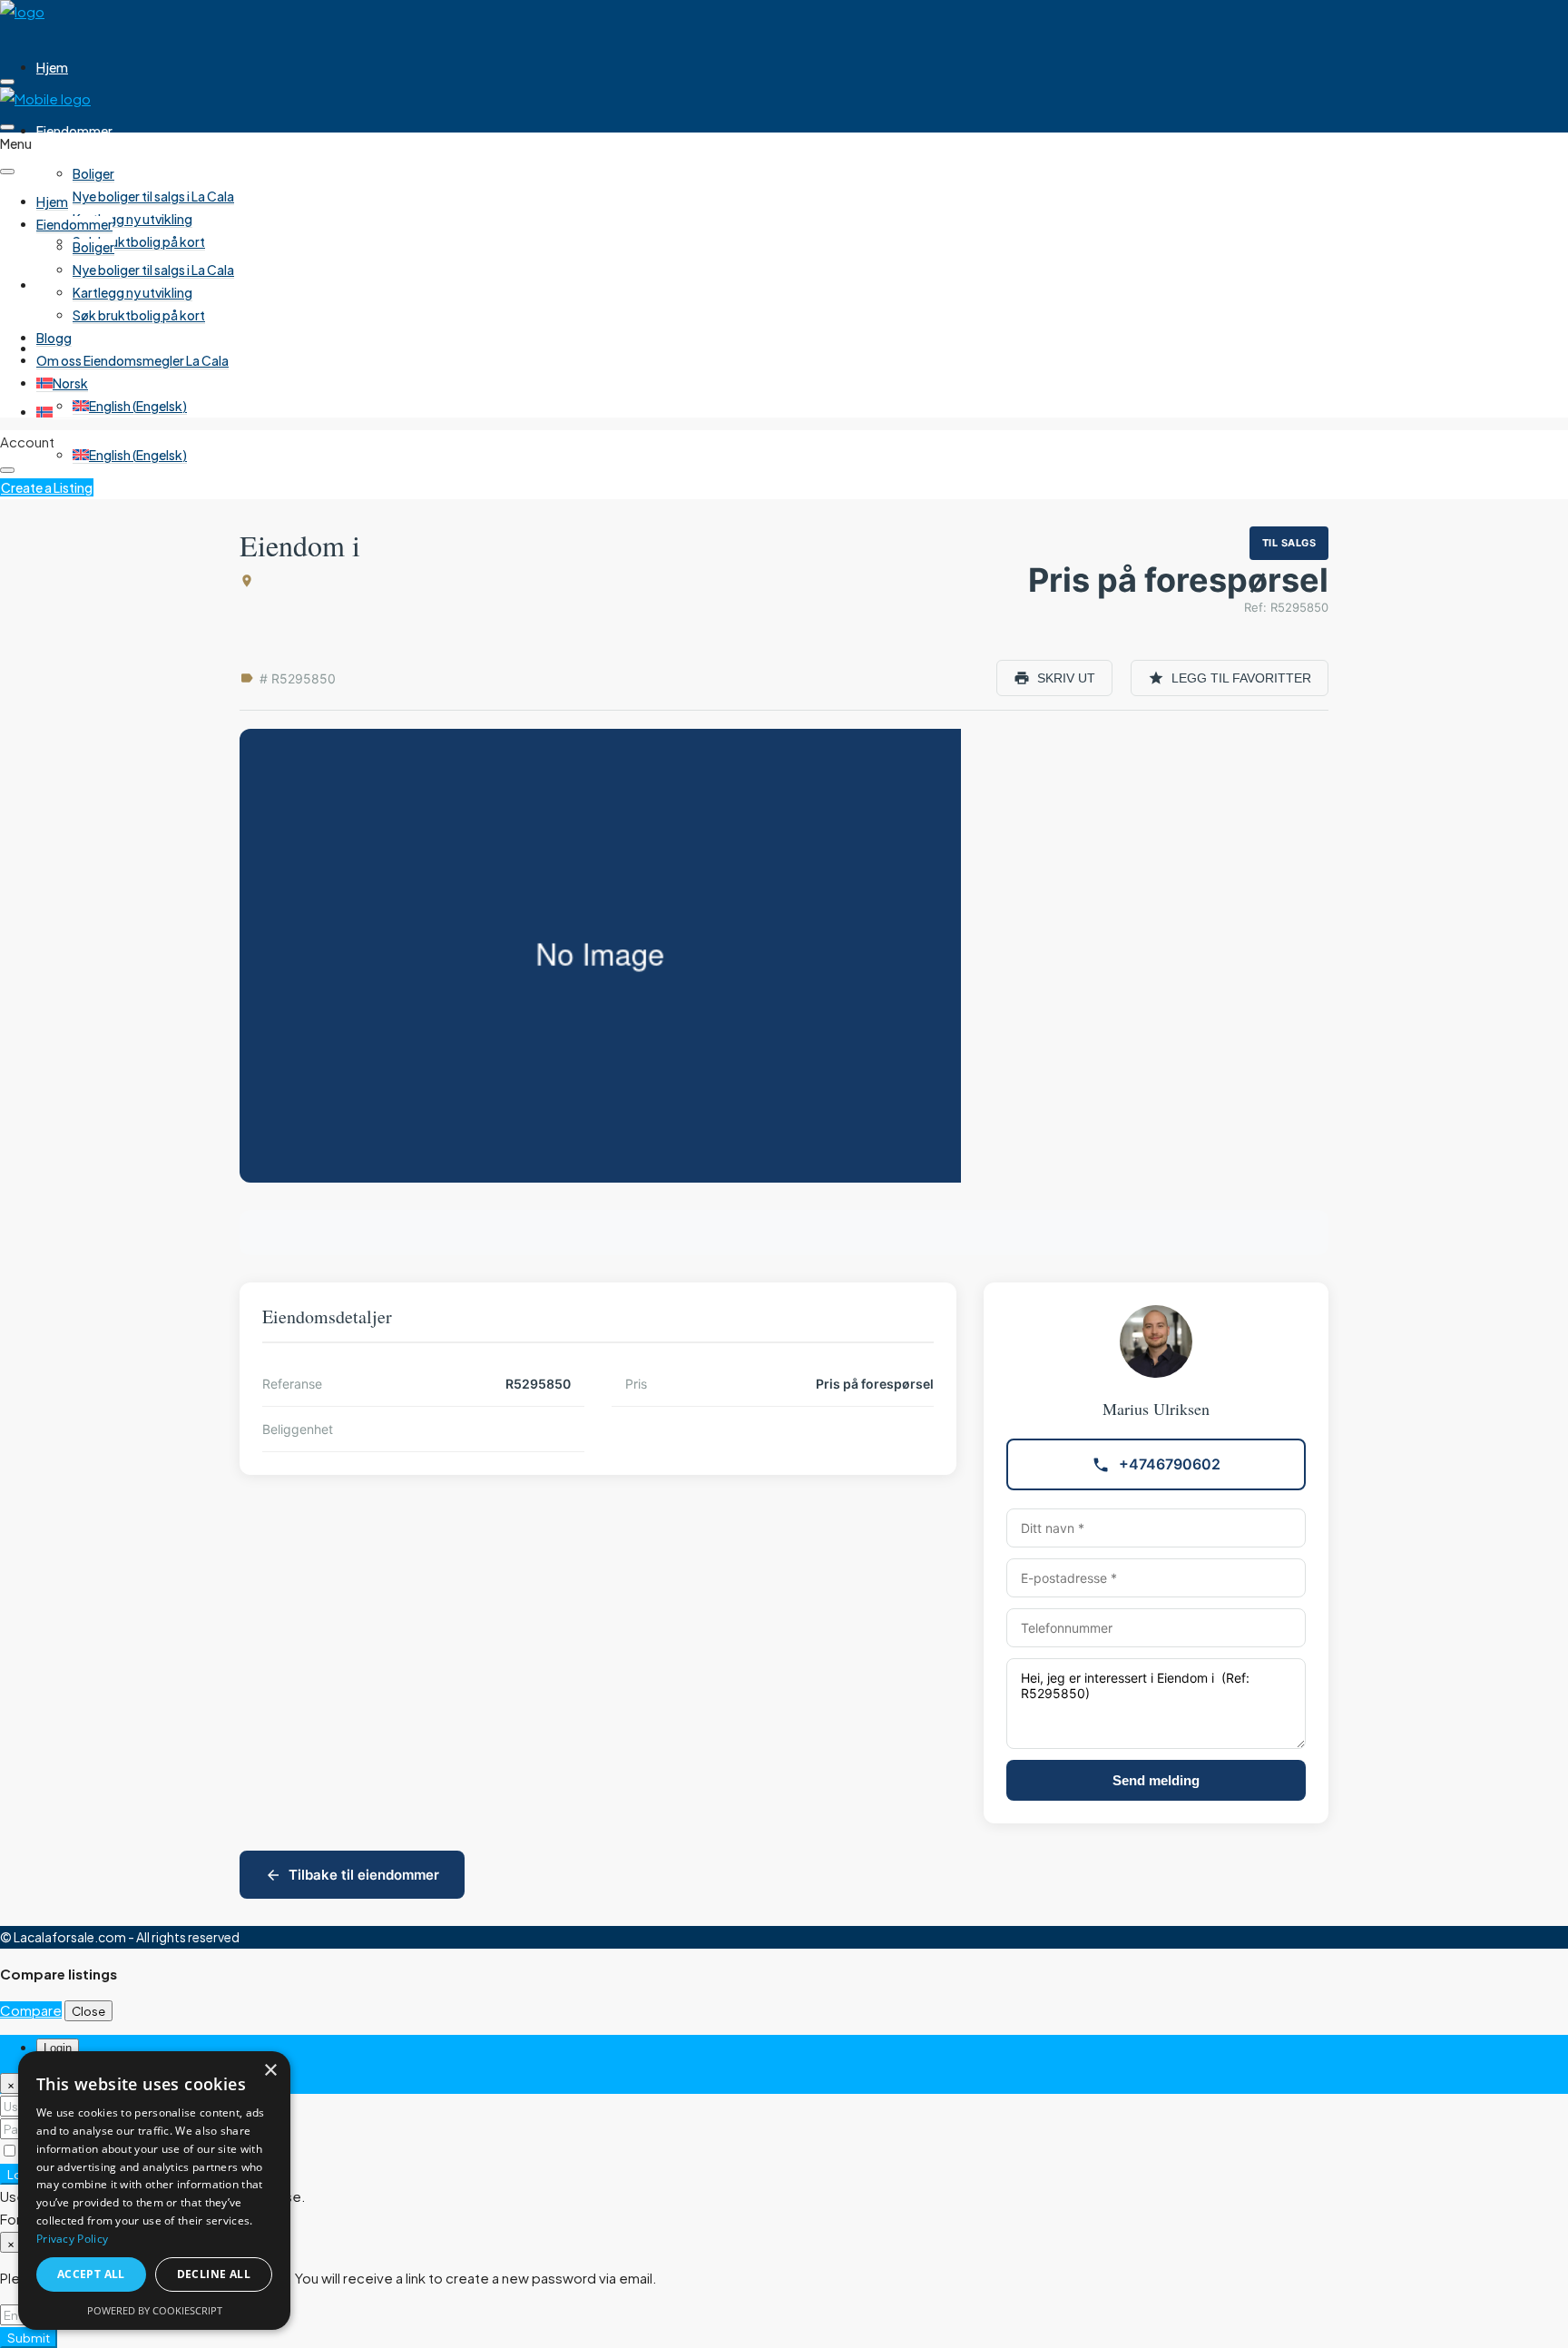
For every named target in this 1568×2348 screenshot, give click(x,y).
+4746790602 (1170, 1464)
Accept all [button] (91, 2274)
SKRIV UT (1066, 678)
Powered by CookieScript (155, 2310)
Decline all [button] (214, 2274)
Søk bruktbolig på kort (139, 241)
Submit (29, 2338)
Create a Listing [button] (47, 487)
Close (88, 2011)
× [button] (270, 2071)
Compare (31, 2010)
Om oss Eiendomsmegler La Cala (132, 349)
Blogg (54, 285)
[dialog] (154, 2191)
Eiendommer (74, 131)
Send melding (1156, 1780)
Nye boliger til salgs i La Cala (153, 196)
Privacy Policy (72, 2239)
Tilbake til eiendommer (364, 1875)
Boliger (93, 173)
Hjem (52, 67)
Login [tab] (58, 2048)
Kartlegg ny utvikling (132, 219)
